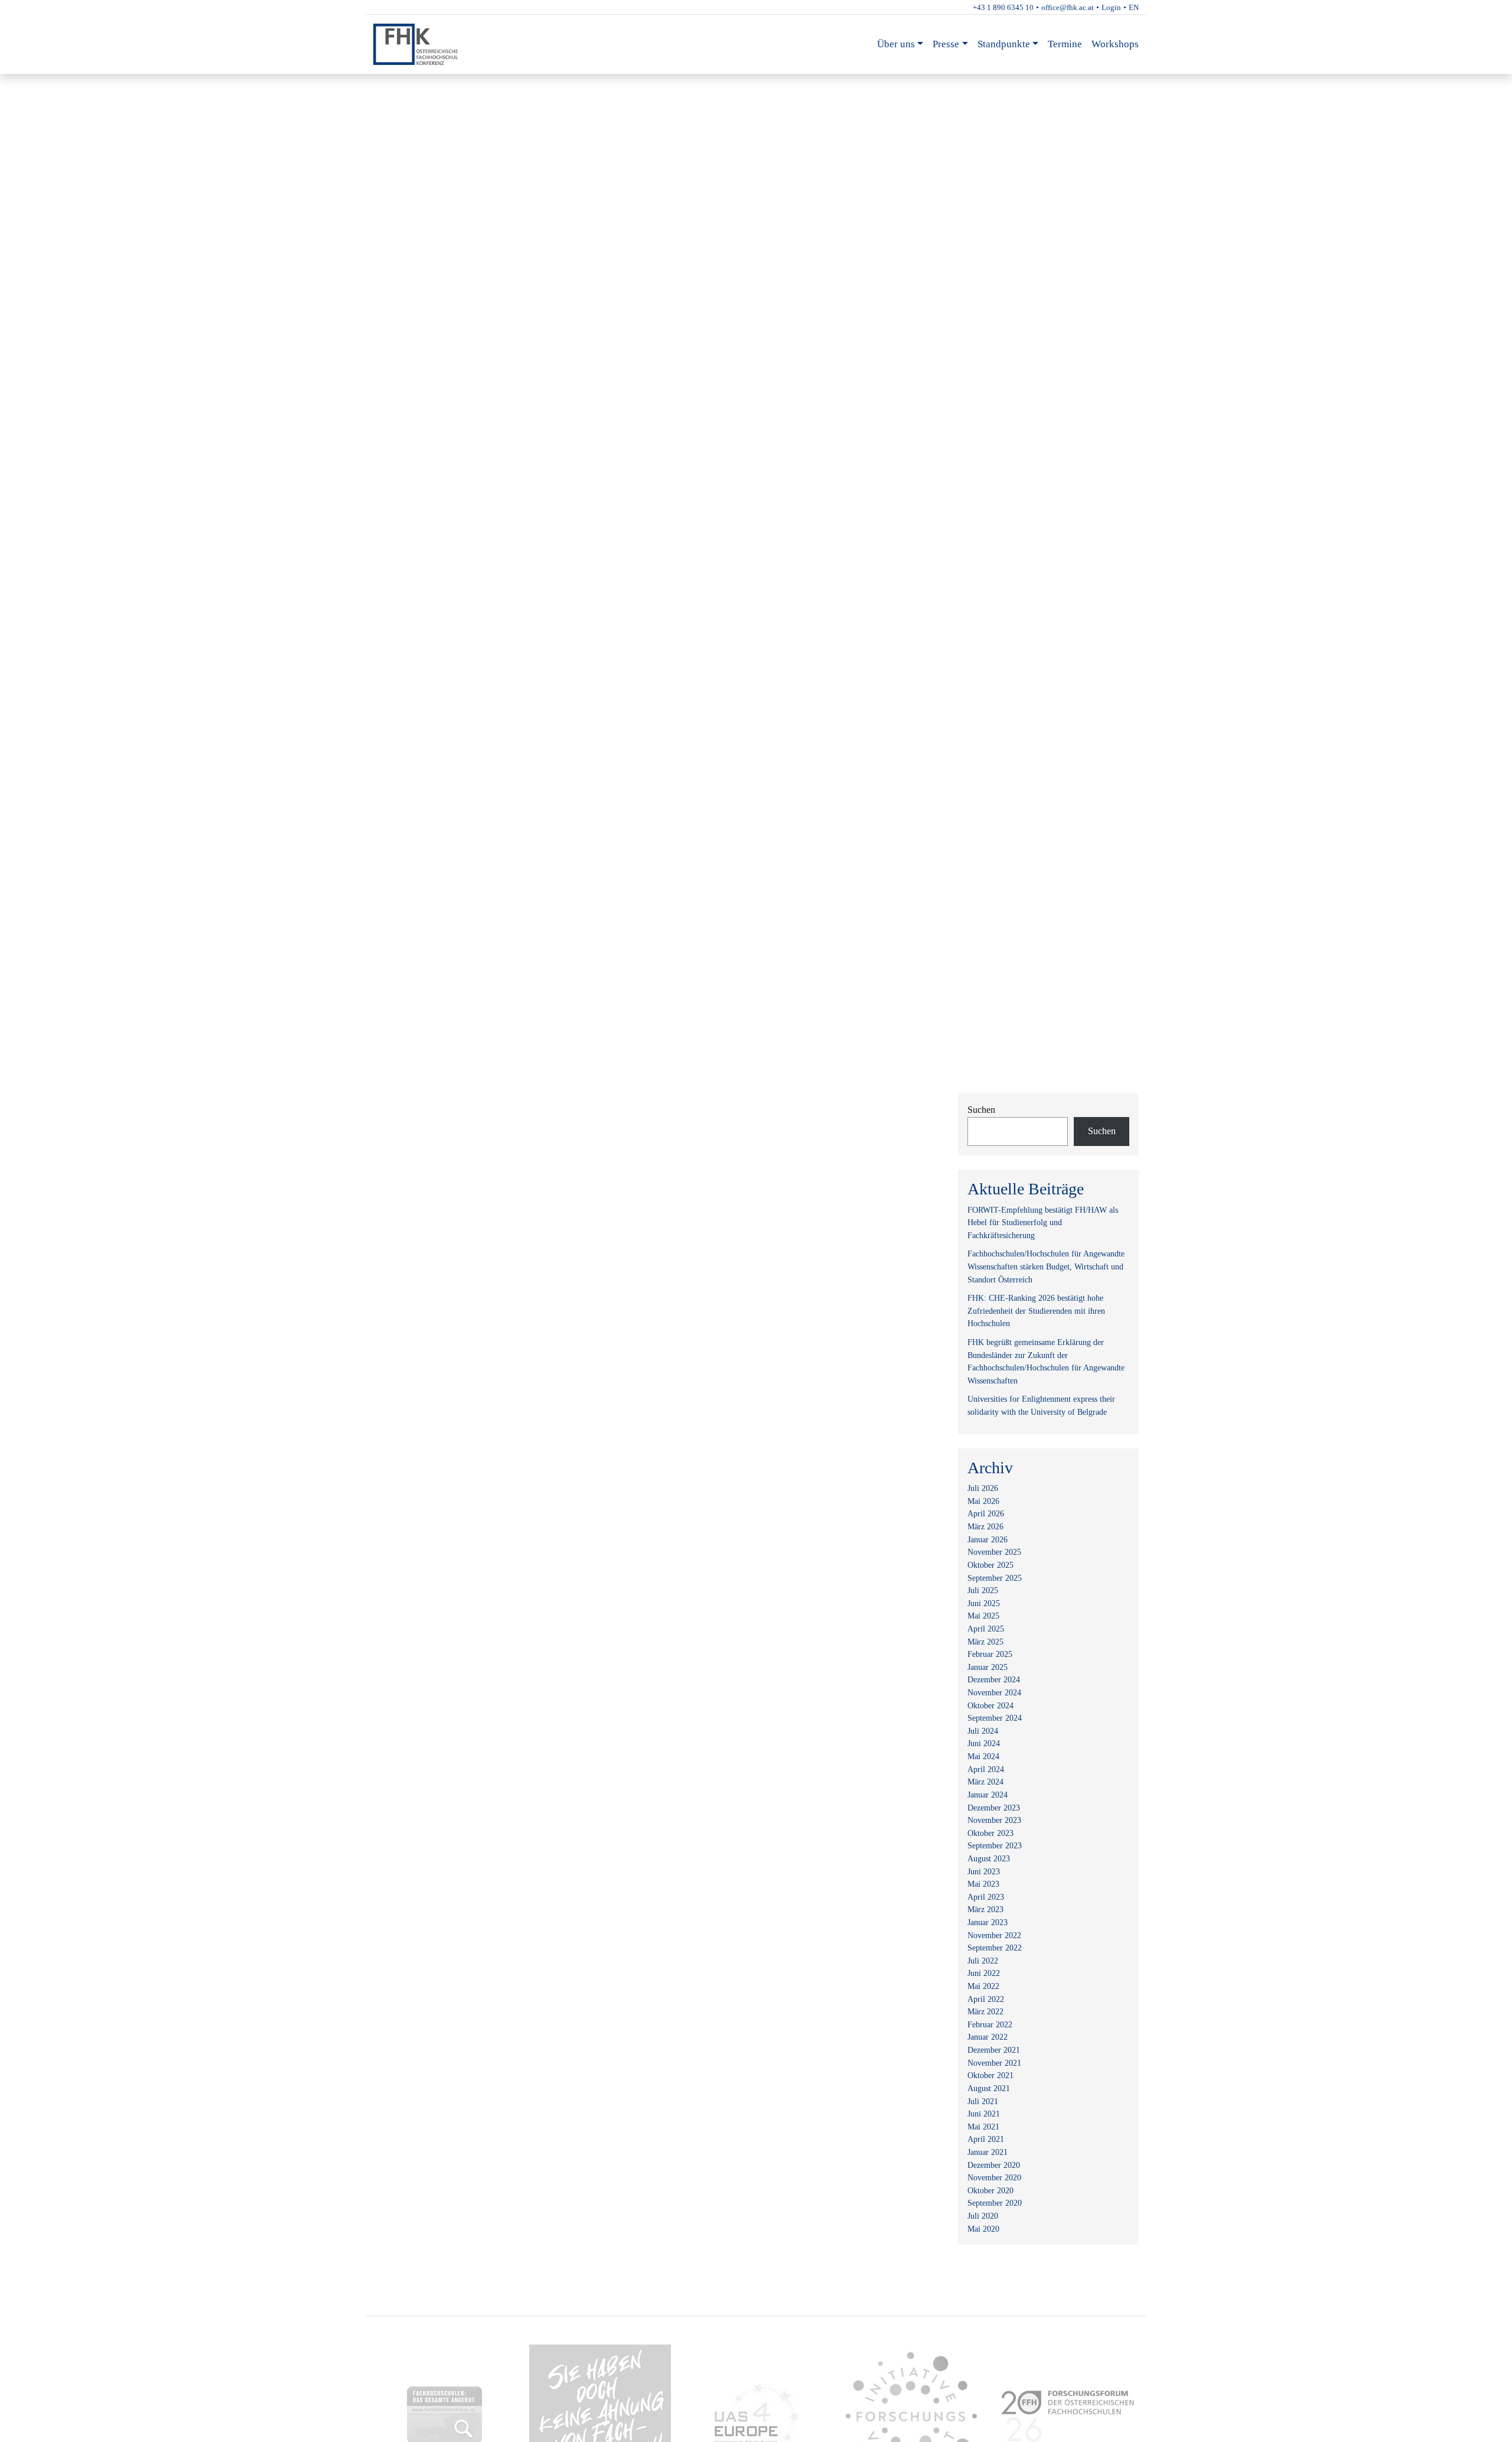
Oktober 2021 (990, 2075)
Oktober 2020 (990, 2190)
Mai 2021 (983, 2127)
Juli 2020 (983, 2216)
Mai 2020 (983, 2229)
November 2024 (994, 1692)
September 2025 (995, 1578)
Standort (403, 84)
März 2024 (985, 1782)
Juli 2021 (983, 2101)
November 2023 (994, 1820)
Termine (1065, 44)
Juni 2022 (984, 1973)
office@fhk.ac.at (1068, 7)
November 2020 (994, 2177)
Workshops (1115, 44)
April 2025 (986, 1629)
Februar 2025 (990, 1654)
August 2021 (989, 2088)
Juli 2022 (983, 1961)
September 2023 (995, 1845)
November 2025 (994, 1552)
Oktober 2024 (990, 1705)
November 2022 (994, 1935)
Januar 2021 (988, 2152)
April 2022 (986, 1999)
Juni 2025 (984, 1603)
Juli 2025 (983, 1590)
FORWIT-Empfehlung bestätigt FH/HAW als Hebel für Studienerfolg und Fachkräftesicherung (1043, 1222)
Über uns (896, 44)
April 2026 (986, 1513)
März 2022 (985, 2011)
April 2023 (986, 1897)
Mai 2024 (983, 1756)
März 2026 (985, 1526)
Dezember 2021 (994, 2050)
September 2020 (995, 2203)
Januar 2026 (988, 1539)
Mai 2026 (983, 1501)
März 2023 (985, 1909)
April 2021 (986, 2139)
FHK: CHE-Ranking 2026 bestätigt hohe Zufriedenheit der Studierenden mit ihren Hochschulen (1036, 1310)
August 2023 (989, 1858)
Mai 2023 (983, 1884)
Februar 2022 (990, 2024)
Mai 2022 (983, 1986)
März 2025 (985, 1642)
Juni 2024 (984, 1743)
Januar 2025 (988, 1667)
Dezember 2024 (994, 1679)
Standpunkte (1004, 44)
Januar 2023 (988, 1922)
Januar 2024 (988, 1795)
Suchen (981, 1110)
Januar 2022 (988, 2037)
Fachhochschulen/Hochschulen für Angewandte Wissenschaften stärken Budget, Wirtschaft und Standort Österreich (1046, 1266)
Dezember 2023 (994, 1808)
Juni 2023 (984, 1871)
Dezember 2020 (994, 2165)
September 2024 (995, 1718)
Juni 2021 (984, 2114)
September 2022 (995, 1948)
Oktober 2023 (990, 1833)
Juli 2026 (983, 1488)
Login (1111, 7)
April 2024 (986, 1769)
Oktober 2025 (990, 1565)
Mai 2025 (983, 1616)
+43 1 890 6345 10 (1003, 7)
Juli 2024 (983, 1731)
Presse (946, 44)
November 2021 (994, 2063)
